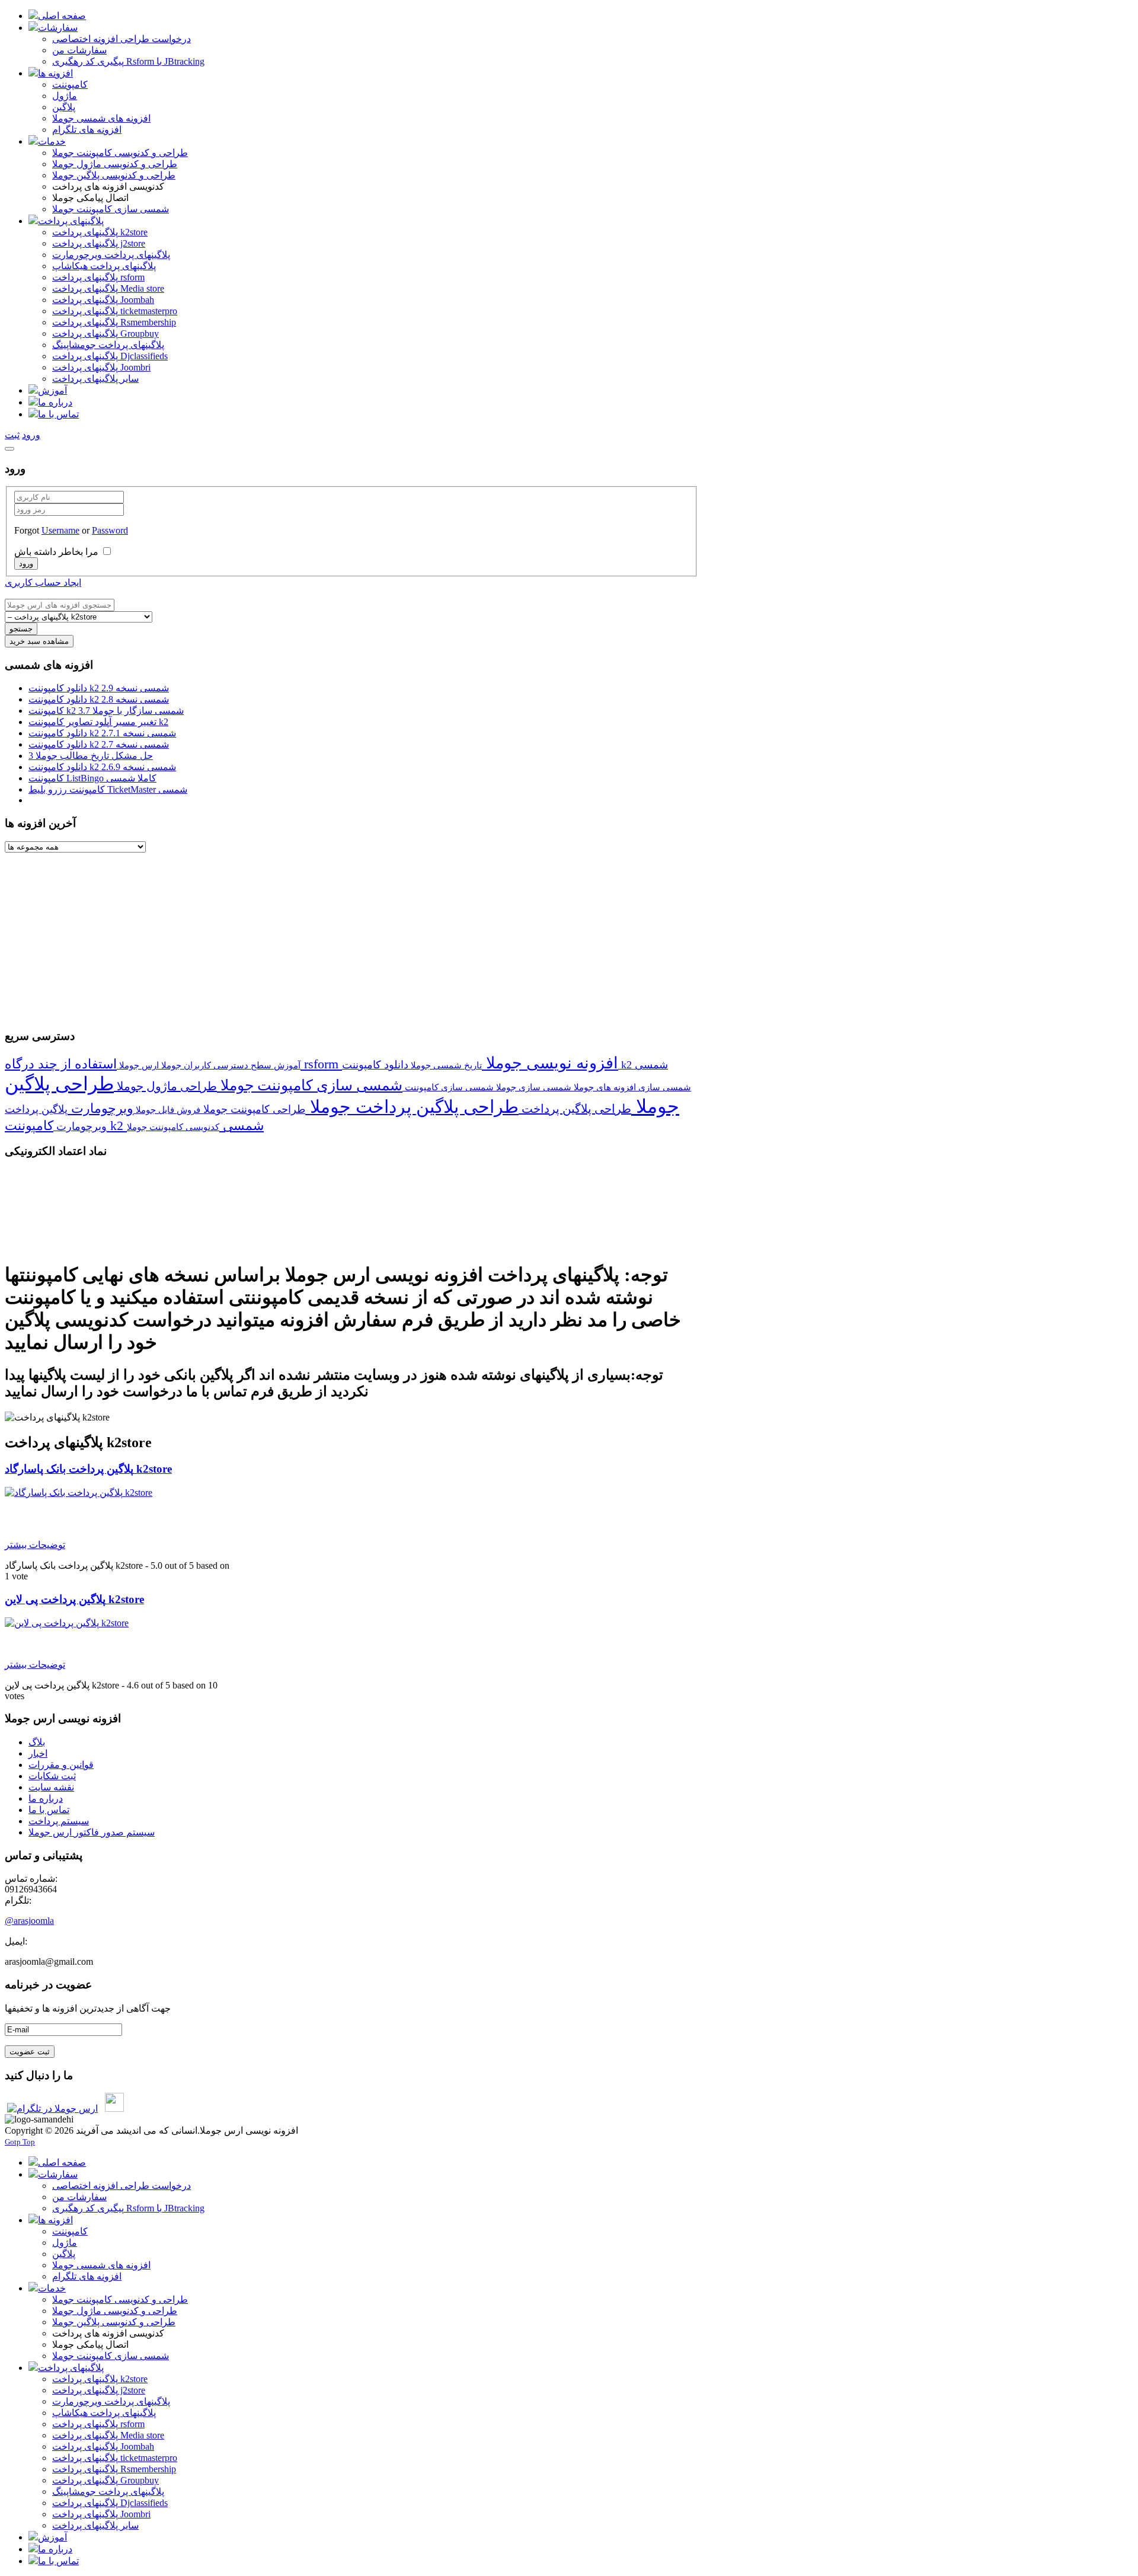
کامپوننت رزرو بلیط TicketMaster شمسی (108, 789)
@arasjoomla (29, 1921)
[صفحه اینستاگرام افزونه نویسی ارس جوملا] (114, 2109)
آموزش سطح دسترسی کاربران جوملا (230, 1065)
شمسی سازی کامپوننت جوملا (310, 1085)
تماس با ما (49, 1810)
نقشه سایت (51, 1787)
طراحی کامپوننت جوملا (253, 1109)
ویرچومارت (100, 1108)
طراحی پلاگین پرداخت (575, 1109)
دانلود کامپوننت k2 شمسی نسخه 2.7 (99, 744)
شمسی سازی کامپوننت (448, 1087)
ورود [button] (31, 435)
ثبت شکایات (52, 1776)
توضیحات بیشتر (35, 1545)
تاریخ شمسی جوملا (445, 1065)
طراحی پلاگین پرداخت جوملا (412, 1107)
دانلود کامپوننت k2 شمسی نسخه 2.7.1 (102, 733)
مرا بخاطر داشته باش (56, 552)
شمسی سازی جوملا (533, 1087)
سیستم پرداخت (59, 1821)
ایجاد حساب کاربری (43, 582)
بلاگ (37, 1742)
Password (110, 530)
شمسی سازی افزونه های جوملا (631, 1087)
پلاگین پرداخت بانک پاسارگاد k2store (88, 1469)
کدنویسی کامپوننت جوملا (173, 1127)
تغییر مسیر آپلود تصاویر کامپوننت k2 (98, 722)
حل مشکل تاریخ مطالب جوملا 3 (91, 756)
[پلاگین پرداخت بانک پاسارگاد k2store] (79, 1493)
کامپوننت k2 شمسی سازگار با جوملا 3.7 (106, 711)
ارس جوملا (138, 1065)
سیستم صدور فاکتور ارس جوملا (92, 1832)
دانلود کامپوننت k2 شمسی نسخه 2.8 (99, 699)
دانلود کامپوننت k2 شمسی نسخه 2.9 (99, 688)
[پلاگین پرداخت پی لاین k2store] (67, 1623)
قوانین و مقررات (61, 1765)
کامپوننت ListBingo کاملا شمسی (92, 778)
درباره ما (46, 1798)
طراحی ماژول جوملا (165, 1086)
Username (60, 530)
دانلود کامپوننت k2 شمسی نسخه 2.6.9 (102, 767)
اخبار (38, 1753)
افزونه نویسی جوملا (550, 1063)
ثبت (12, 435)
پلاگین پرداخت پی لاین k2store (74, 1599)
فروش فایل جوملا (167, 1110)
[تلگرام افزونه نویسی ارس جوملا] (52, 2109)
